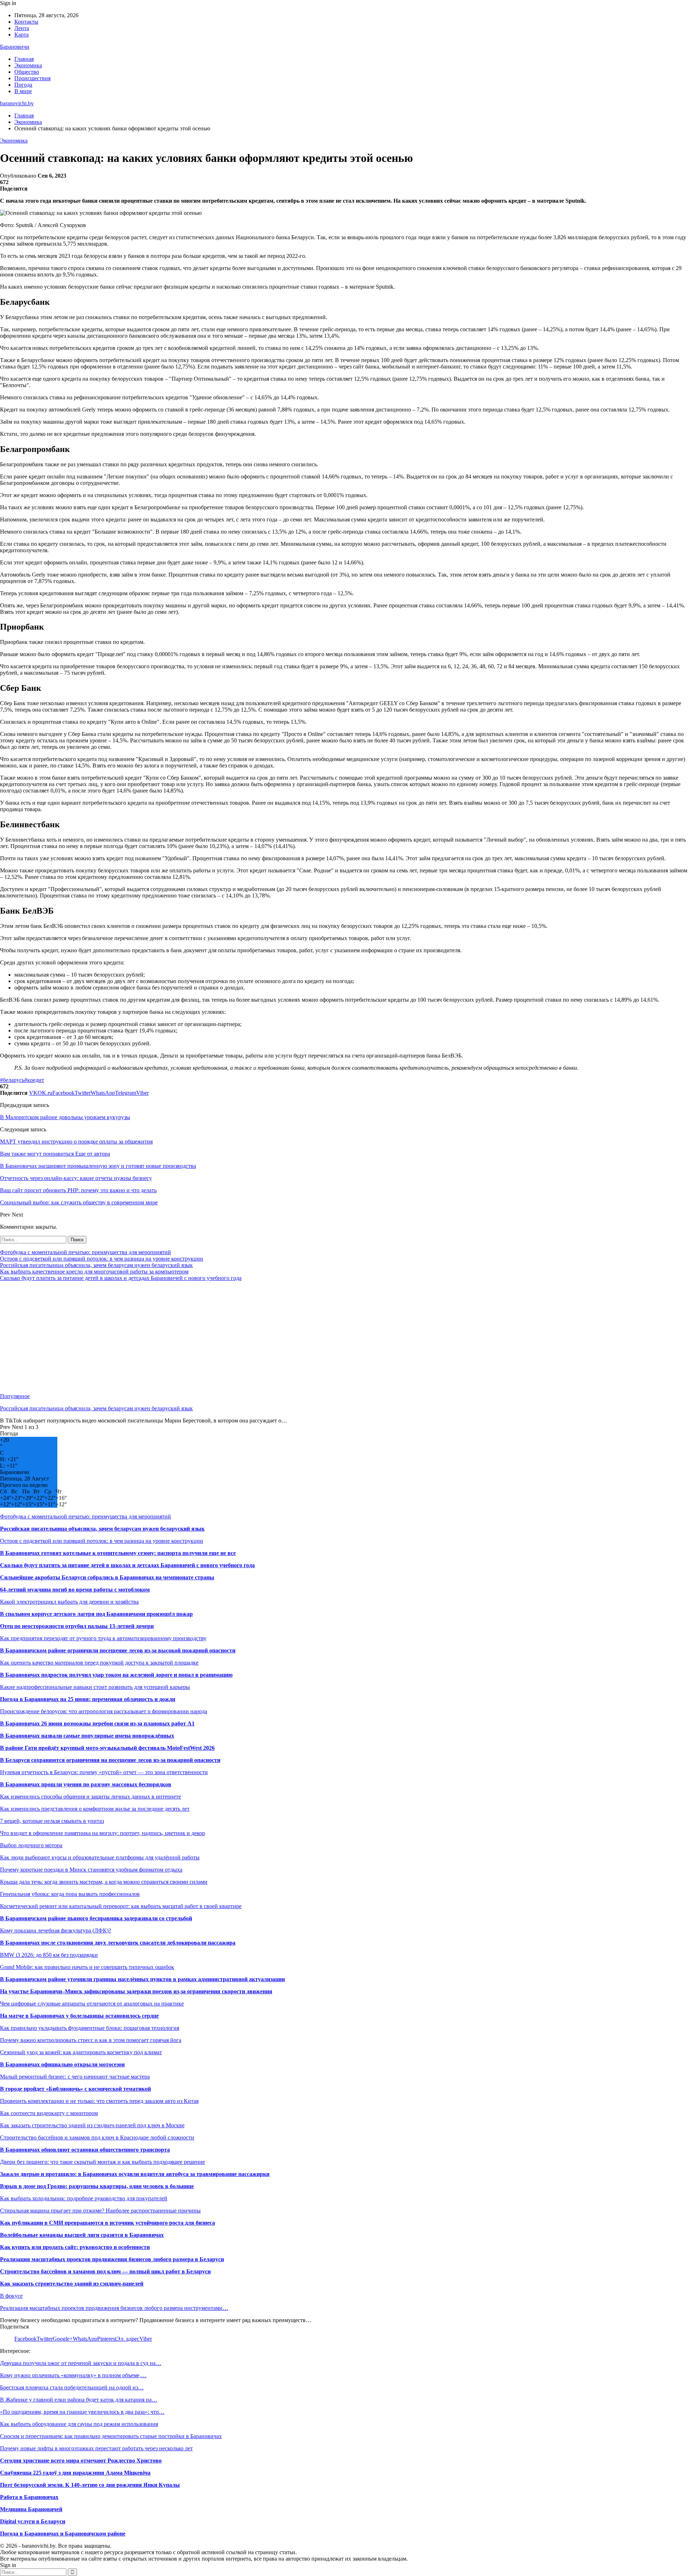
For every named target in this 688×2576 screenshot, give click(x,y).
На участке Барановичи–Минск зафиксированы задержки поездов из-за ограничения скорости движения (136, 1991)
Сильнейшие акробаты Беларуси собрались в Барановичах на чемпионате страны (107, 1577)
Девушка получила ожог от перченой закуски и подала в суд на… (81, 2363)
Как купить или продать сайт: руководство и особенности (75, 2247)
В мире (23, 91)
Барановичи (15, 47)
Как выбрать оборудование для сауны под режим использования (79, 2424)
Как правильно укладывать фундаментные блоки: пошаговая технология (90, 2028)
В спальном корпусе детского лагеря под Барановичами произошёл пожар (96, 1614)
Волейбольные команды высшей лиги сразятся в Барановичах (82, 2235)
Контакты (26, 22)
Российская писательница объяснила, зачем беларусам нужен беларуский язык (96, 1265)
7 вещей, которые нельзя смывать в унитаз (52, 1821)
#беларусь (12, 1080)
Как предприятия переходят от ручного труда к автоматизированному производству (103, 1638)
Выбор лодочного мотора (31, 1845)
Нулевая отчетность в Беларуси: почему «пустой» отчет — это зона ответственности (104, 1772)
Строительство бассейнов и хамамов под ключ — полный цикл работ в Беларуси (105, 2271)
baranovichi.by (17, 103)
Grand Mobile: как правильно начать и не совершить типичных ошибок (87, 1967)
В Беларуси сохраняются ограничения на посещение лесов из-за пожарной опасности (110, 1760)
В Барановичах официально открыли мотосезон (62, 2064)
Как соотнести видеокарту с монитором (49, 2113)
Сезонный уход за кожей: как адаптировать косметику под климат (81, 2052)
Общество (27, 72)
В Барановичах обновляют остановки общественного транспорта (85, 2150)
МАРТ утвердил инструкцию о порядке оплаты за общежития (76, 1142)
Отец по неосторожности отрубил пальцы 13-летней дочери (77, 1626)
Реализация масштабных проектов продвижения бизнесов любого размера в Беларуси (112, 2259)
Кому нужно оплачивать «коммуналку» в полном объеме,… (73, 2375)
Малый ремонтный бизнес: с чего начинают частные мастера (75, 2077)
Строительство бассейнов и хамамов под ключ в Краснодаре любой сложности (97, 2137)
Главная (24, 59)
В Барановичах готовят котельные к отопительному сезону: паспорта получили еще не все (118, 1553)
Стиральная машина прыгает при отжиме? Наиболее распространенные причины (100, 2211)
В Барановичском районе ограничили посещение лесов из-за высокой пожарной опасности (118, 1650)
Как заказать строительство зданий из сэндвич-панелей (72, 2284)
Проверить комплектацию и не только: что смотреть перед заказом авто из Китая (99, 2101)
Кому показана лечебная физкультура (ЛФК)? (56, 1930)
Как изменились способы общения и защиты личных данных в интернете (90, 1797)
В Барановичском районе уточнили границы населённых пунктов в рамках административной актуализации (142, 1979)
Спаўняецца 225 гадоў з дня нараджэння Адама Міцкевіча (75, 2473)
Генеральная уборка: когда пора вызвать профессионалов (70, 1894)
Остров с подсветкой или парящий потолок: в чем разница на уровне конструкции (102, 1259)
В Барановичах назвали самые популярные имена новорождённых (87, 1736)
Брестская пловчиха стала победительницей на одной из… (72, 2387)
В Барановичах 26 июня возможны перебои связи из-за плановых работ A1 (97, 1723)
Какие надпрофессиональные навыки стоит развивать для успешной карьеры (95, 1687)
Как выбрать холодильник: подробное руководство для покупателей (84, 2198)
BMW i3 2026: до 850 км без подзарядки (49, 1955)
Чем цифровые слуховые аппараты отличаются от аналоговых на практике (92, 2004)
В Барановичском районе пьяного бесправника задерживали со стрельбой (96, 1918)
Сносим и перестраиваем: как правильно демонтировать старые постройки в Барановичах (111, 2436)
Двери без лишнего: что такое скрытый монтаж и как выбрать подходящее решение (102, 2162)
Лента (22, 28)
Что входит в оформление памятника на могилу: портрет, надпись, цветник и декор (102, 1833)
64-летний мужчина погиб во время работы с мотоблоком (75, 1590)
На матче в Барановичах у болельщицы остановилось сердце (79, 2016)
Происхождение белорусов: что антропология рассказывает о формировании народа (104, 1711)
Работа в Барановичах (29, 2497)
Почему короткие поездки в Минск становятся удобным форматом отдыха (91, 1870)
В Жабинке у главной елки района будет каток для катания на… (79, 2400)
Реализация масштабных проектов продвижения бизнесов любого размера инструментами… (114, 2308)
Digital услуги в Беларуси (33, 2521)
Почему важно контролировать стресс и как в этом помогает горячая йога (91, 2040)
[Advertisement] (215, 1337)
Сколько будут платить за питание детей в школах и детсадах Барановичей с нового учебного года (121, 1278)
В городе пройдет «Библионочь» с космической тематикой (75, 2089)
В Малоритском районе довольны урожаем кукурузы (65, 1117)
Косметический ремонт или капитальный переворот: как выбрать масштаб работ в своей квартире (121, 1906)
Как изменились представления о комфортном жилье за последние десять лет (95, 1809)
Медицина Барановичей (31, 2509)
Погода (23, 85)
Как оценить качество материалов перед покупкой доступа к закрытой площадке (99, 1663)
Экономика (28, 65)
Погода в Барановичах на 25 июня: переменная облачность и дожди (88, 1699)
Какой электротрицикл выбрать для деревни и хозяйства (69, 1602)
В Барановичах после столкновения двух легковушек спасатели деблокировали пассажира (118, 1943)
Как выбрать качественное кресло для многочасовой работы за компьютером (94, 1272)
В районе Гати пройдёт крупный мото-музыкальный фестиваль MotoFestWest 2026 (107, 1748)
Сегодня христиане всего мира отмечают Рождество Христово (81, 2461)
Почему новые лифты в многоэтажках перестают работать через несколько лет (96, 2448)
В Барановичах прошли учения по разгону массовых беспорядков (86, 1784)
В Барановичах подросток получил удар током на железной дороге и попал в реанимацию (116, 1675)
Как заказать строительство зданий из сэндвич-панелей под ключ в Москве (92, 2125)
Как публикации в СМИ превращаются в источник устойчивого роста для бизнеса (107, 2223)
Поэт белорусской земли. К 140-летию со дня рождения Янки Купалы (90, 2485)
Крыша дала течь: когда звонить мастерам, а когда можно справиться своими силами (104, 1882)
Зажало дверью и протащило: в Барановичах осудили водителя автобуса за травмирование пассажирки (135, 2174)
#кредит (34, 1080)
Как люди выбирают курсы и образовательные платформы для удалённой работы (100, 1857)
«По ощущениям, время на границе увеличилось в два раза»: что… (82, 2412)
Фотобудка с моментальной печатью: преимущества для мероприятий (85, 1252)
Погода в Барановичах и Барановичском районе (63, 2534)
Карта (21, 35)
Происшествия (32, 78)
